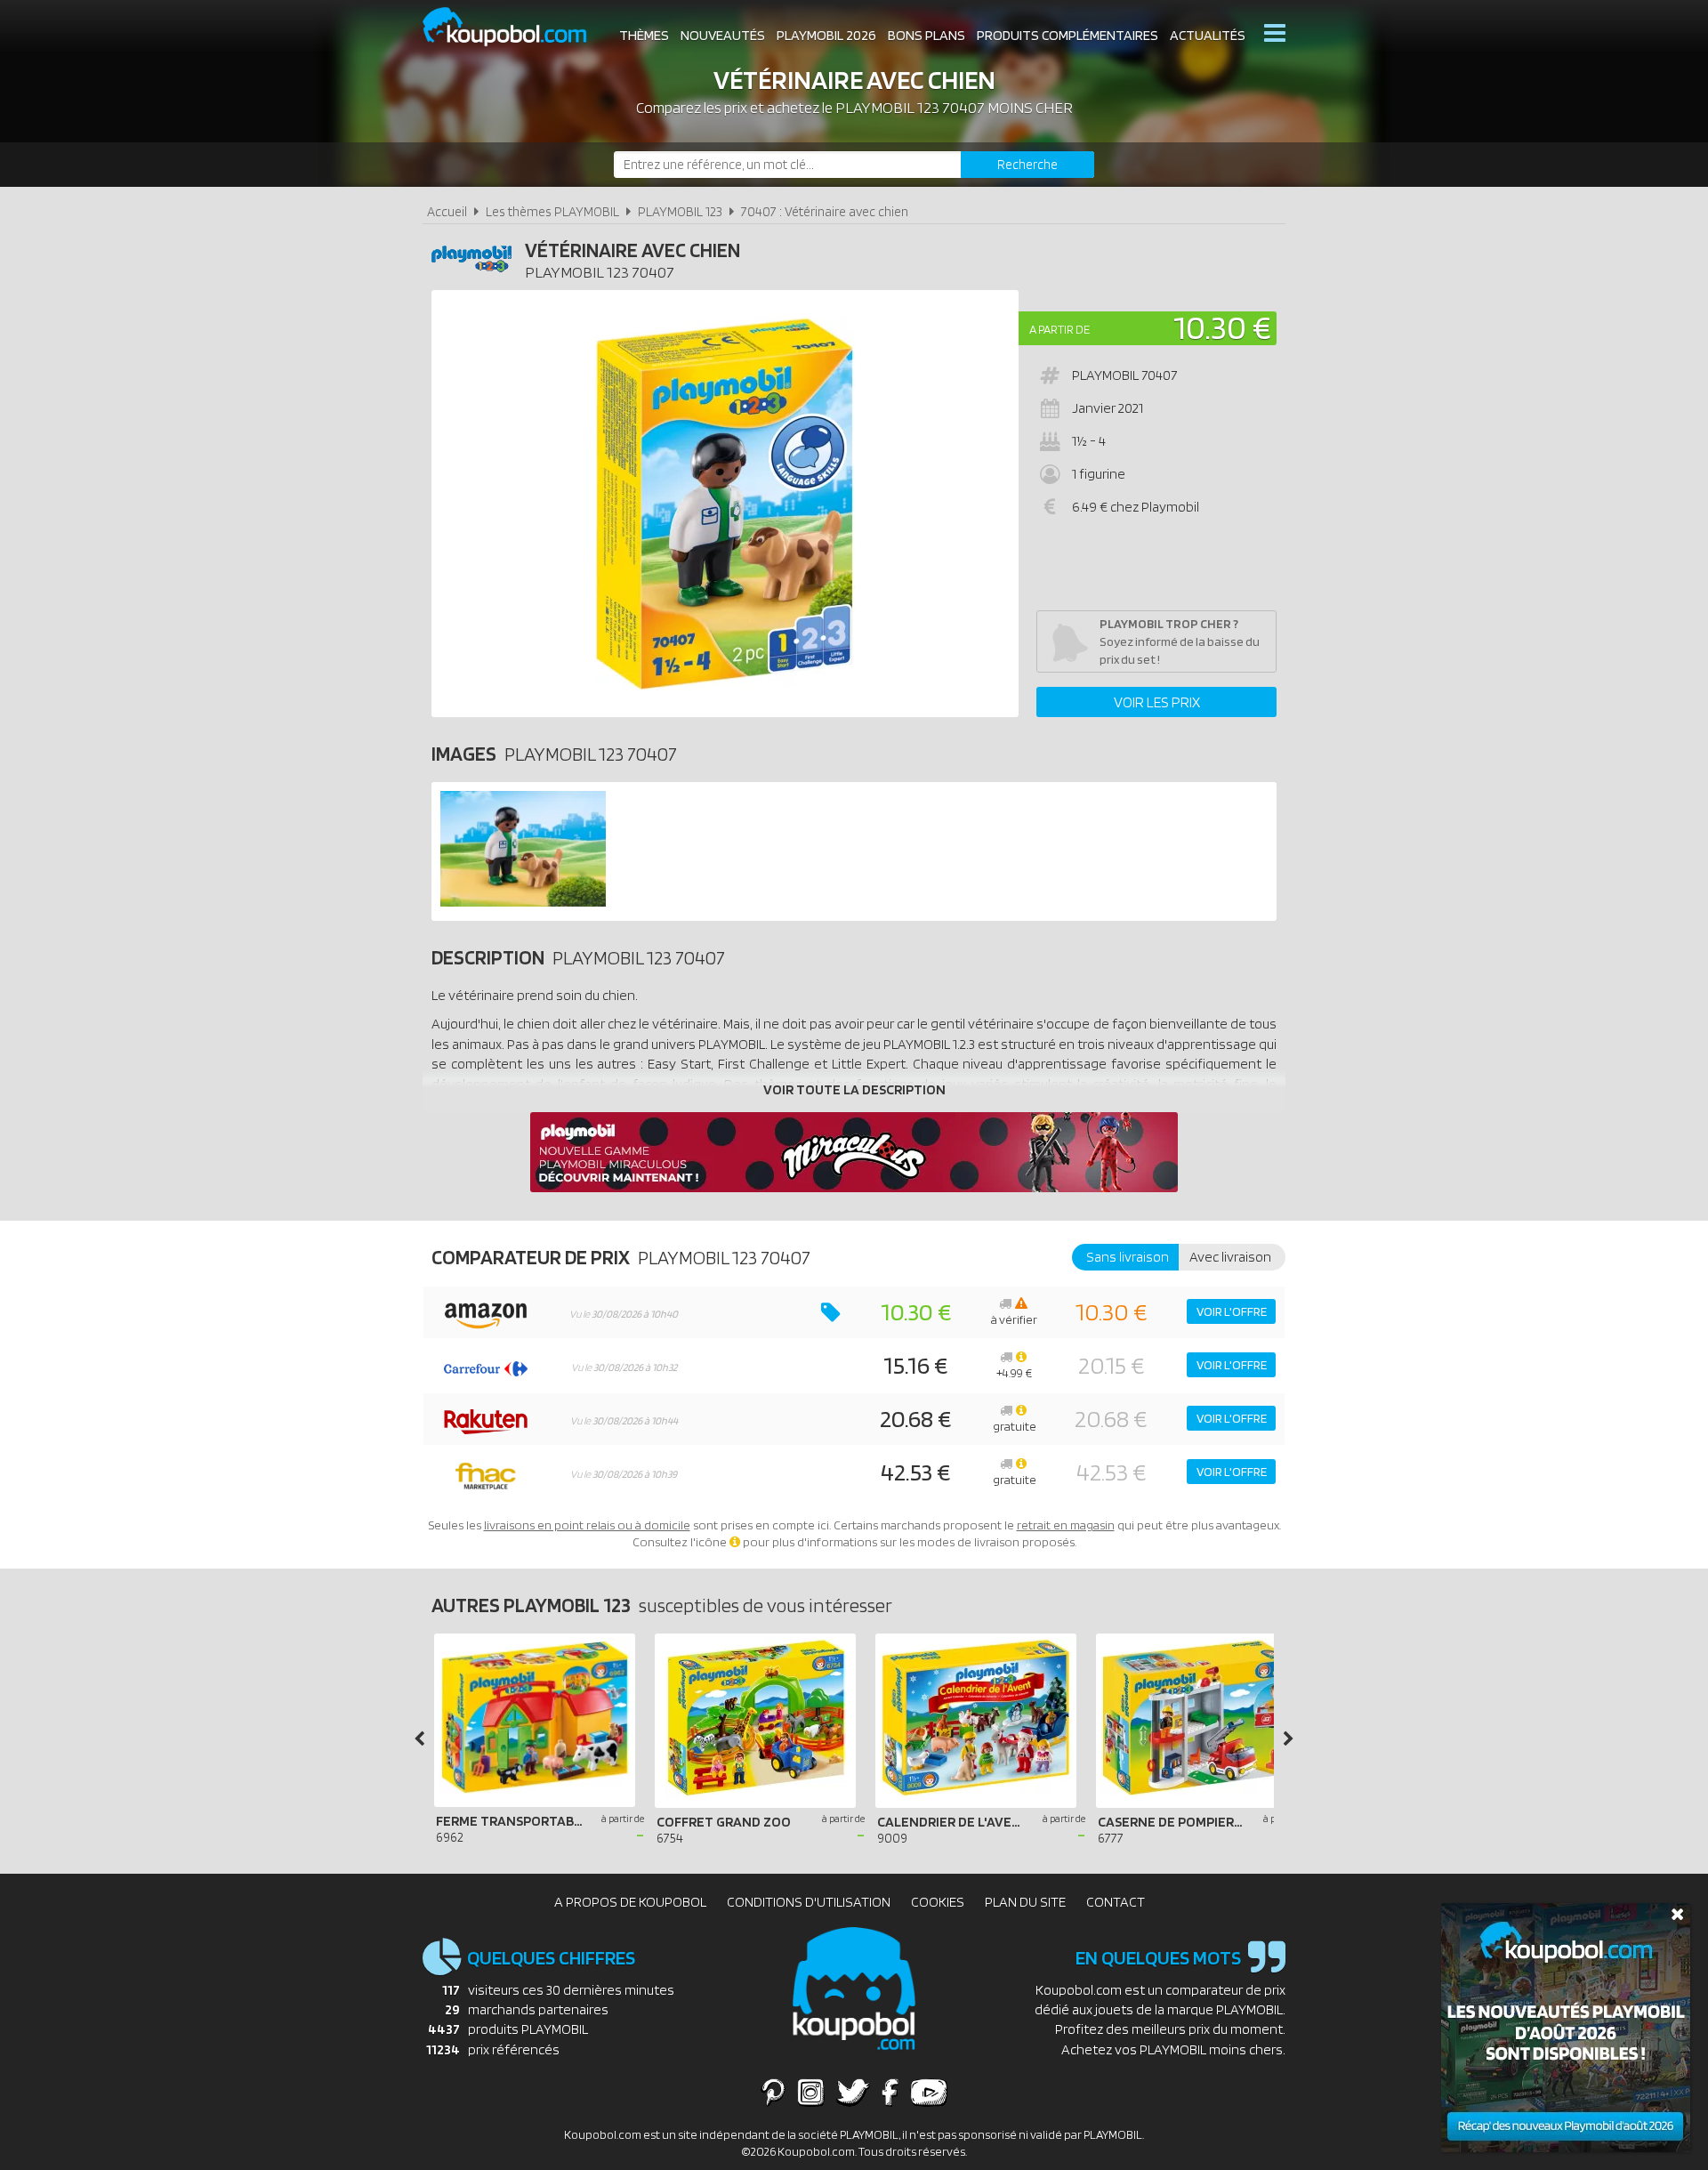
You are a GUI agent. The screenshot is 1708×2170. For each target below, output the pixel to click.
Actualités (1208, 35)
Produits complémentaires (1067, 35)
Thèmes (644, 35)
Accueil (447, 211)
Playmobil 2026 (826, 35)
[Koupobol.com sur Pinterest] (773, 2092)
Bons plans (927, 35)
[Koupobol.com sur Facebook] (890, 2092)
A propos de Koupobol (630, 1902)
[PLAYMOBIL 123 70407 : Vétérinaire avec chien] (725, 504)
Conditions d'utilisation (809, 1902)
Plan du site (1025, 1902)
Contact (1116, 1902)
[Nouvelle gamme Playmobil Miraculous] (854, 1187)
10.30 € (1222, 327)
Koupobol (516, 27)
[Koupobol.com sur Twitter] (853, 2092)
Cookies (938, 1902)
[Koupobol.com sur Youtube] (929, 2092)
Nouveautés (723, 35)
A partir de (1059, 329)
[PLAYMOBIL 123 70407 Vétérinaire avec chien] (523, 902)
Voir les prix (1157, 702)
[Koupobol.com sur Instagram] (811, 2092)
